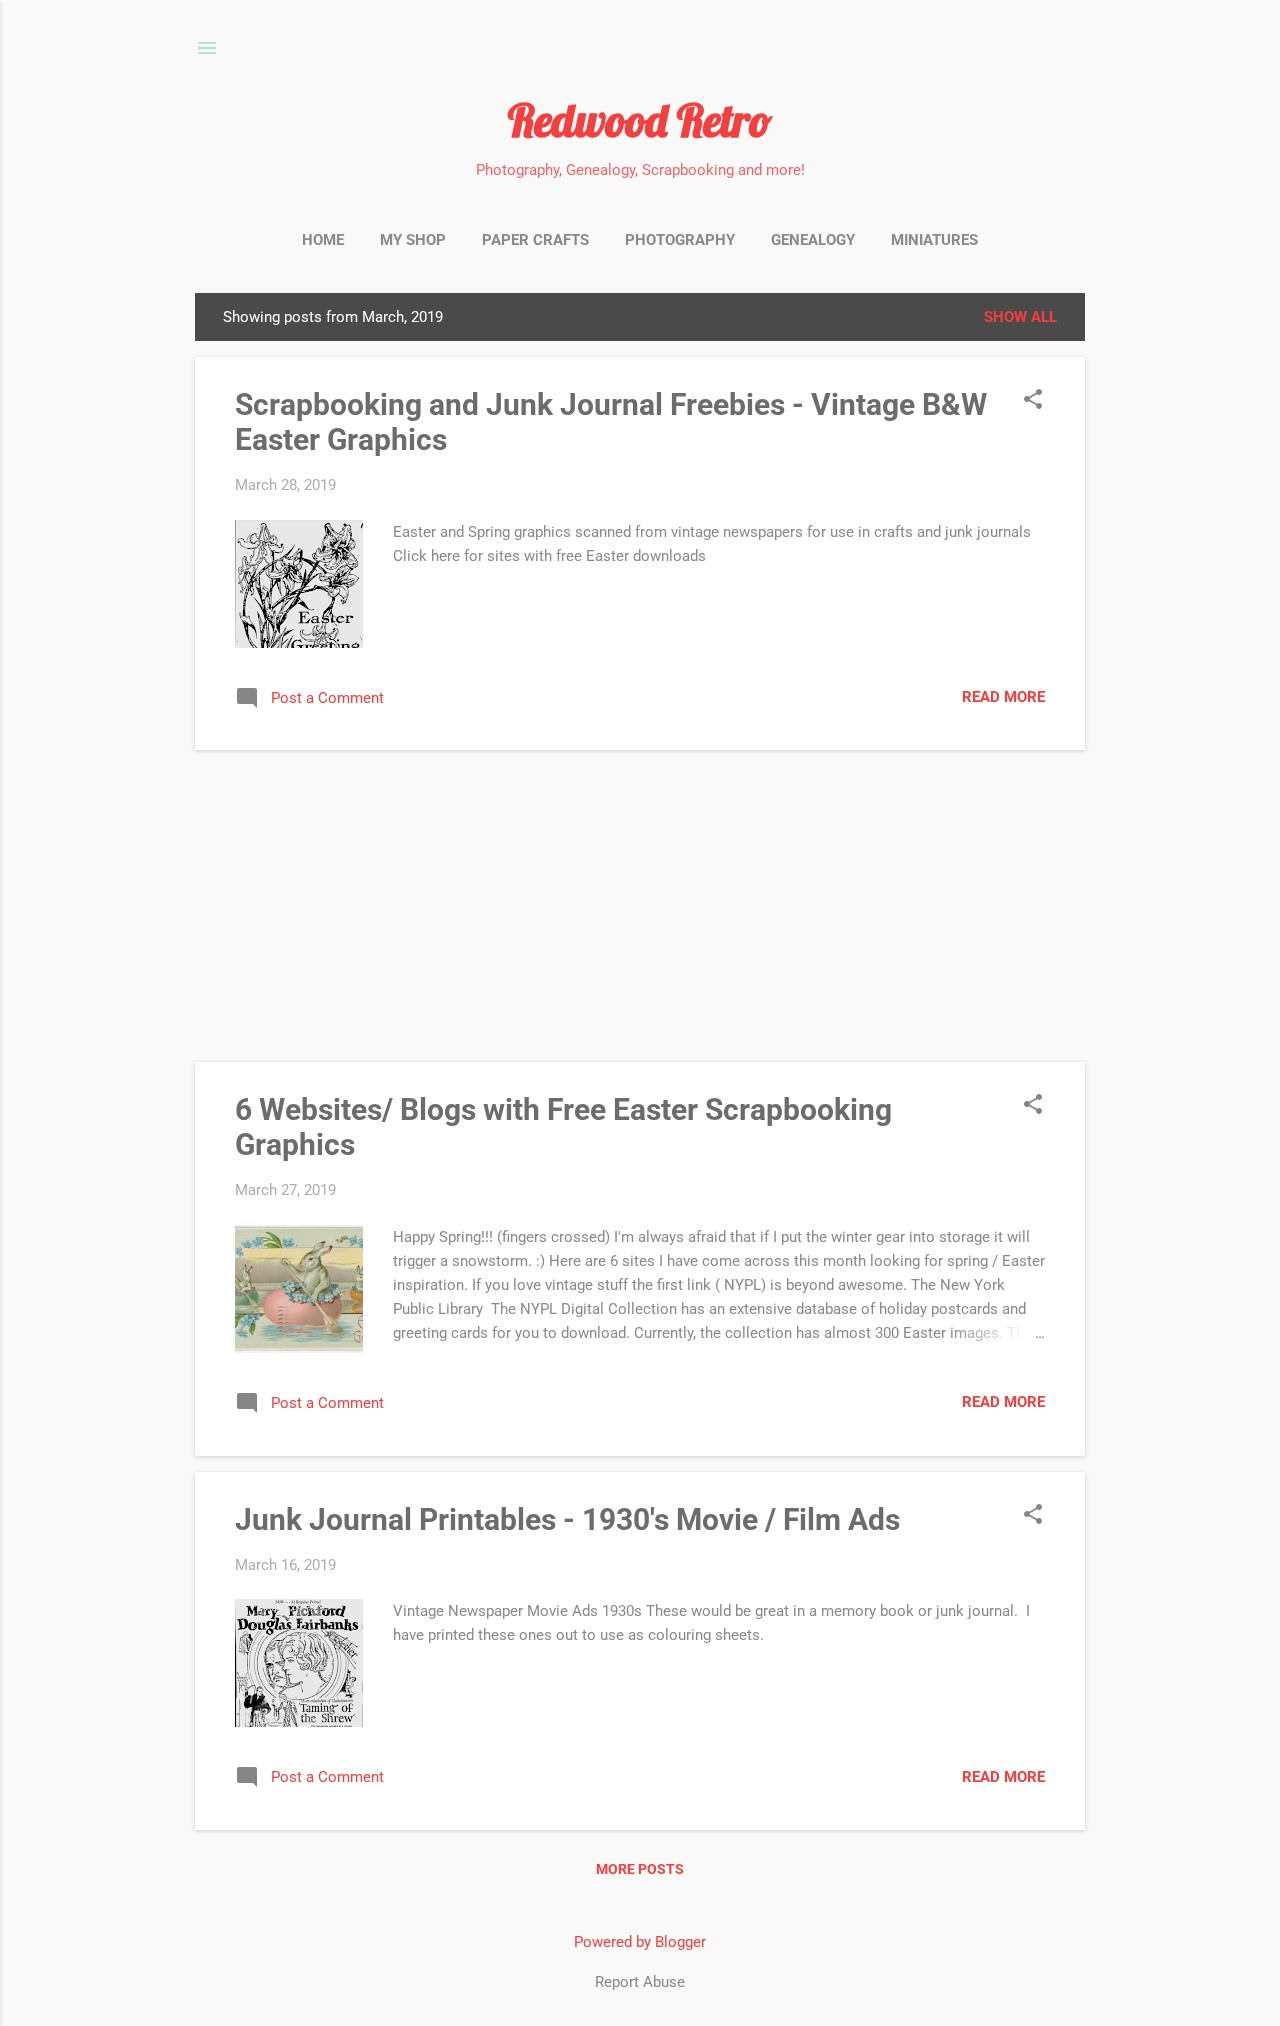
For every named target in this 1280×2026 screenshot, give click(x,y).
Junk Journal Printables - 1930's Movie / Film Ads (567, 1519)
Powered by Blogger (640, 1942)
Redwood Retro (640, 120)
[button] (1033, 401)
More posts (640, 1869)
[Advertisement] (640, 906)
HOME (323, 240)
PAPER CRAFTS (535, 240)
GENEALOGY (813, 240)
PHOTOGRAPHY (680, 240)
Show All (1020, 317)
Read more (1003, 697)
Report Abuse (640, 1982)
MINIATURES (934, 240)
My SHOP (413, 240)
